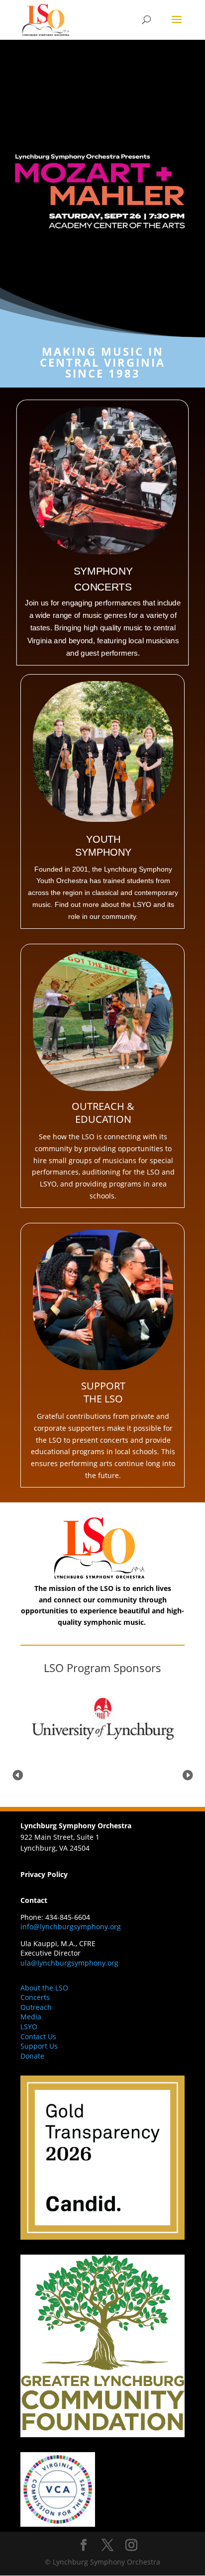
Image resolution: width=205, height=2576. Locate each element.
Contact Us (38, 2036)
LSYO (29, 2027)
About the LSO (44, 1988)
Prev (17, 1774)
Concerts (35, 1997)
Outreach (36, 2007)
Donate (32, 2056)
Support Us (39, 2046)
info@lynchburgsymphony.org (71, 1927)
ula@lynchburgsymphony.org (69, 1963)
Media (31, 2017)
